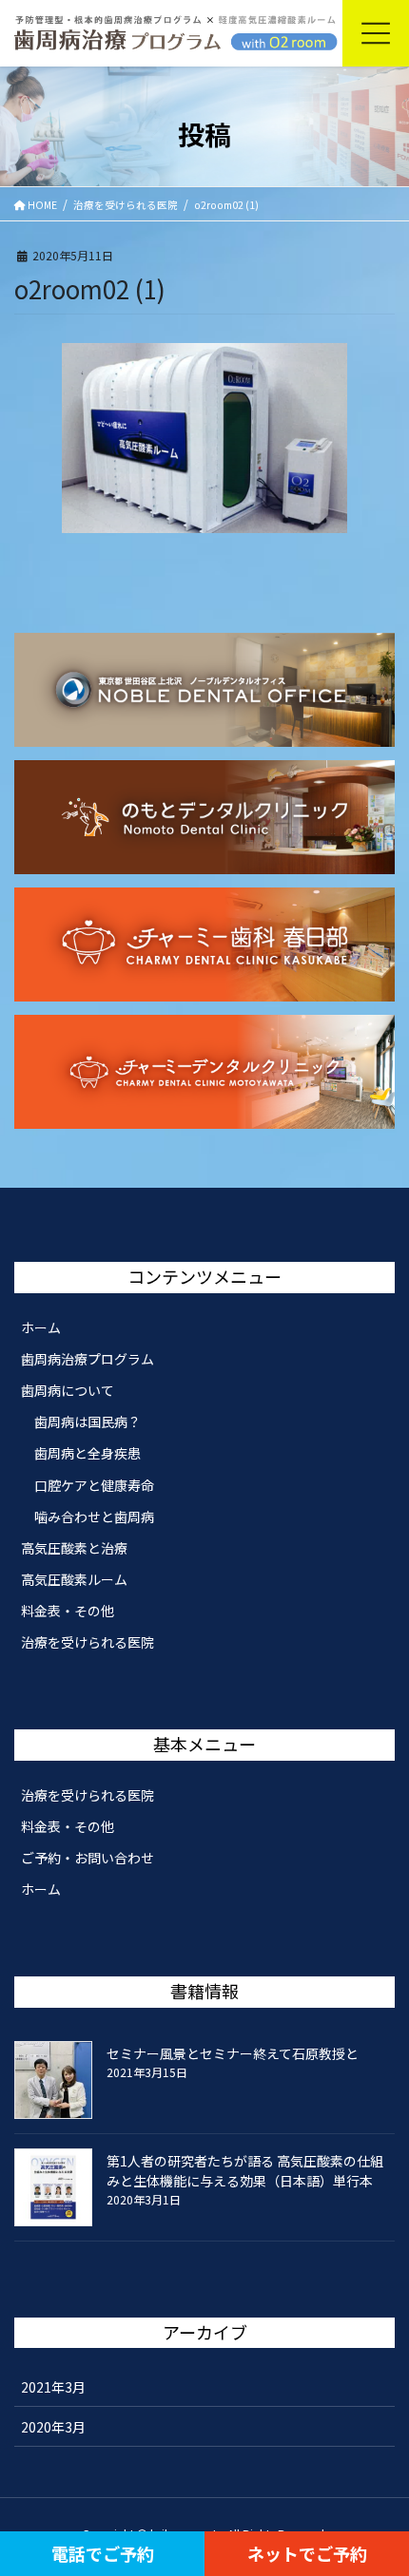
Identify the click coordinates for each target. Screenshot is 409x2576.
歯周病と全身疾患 (88, 1453)
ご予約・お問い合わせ (88, 1858)
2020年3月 (53, 2427)
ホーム (41, 1327)
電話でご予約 (103, 2553)
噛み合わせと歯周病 (94, 1517)
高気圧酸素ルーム (74, 1579)
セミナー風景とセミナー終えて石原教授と (233, 2053)
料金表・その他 (68, 1611)
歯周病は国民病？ (88, 1422)
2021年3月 (53, 2387)
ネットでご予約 (307, 2553)
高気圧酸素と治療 (74, 1548)
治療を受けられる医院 (88, 1642)
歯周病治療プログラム (88, 1359)
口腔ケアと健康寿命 (94, 1485)
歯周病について (68, 1390)
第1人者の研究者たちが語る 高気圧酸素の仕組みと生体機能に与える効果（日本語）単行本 (245, 2171)
